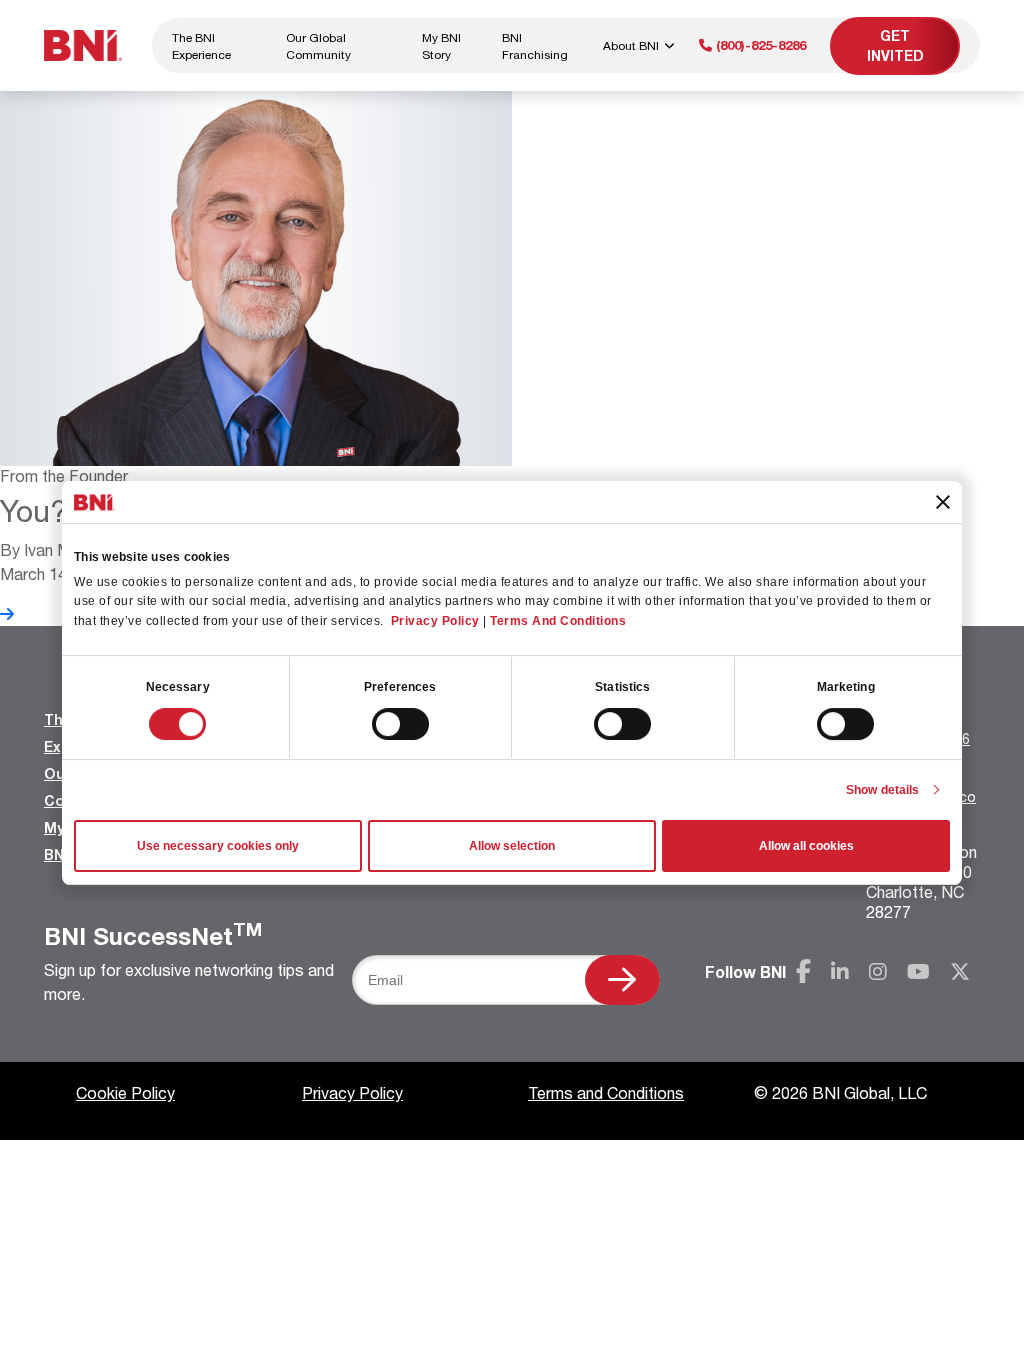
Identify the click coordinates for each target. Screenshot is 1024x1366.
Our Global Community (318, 46)
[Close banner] (943, 502)
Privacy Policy (435, 621)
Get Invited (895, 45)
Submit (622, 980)
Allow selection (512, 846)
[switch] (400, 724)
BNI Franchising (535, 46)
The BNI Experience (201, 46)
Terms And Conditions (558, 621)
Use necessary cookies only (218, 846)
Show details (882, 790)
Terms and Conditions (606, 1092)
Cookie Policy (125, 1092)
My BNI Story (441, 46)
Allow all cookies (806, 846)
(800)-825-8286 (759, 45)
